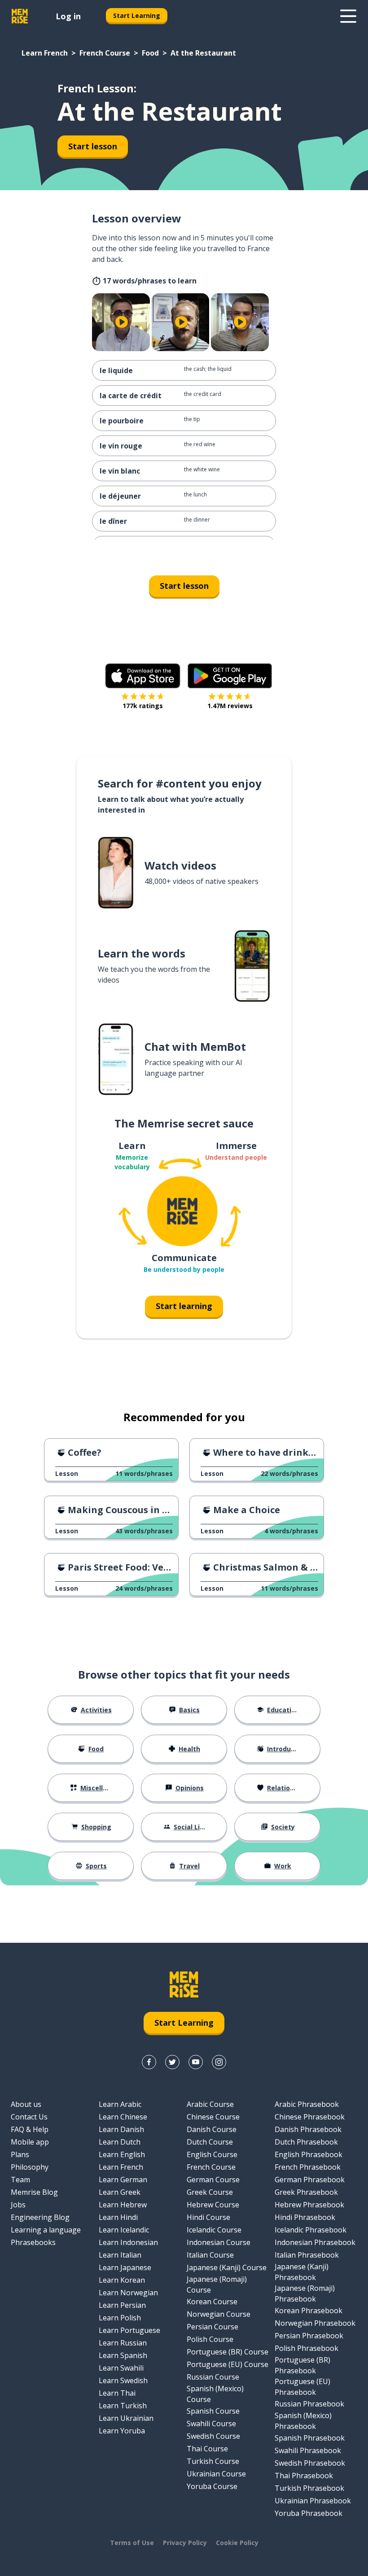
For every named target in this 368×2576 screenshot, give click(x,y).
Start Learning (137, 15)
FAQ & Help (30, 2129)
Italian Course (210, 2255)
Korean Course (212, 2302)
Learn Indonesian (128, 2242)
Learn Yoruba (122, 2431)
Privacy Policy (185, 2543)
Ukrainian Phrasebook (313, 2501)
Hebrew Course (213, 2205)
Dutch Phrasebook (306, 2142)
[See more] (348, 16)
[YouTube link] (196, 2062)
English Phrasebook (309, 2154)
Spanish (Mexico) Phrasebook (303, 2421)
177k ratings (143, 706)
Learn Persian (122, 2305)
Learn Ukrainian (126, 2418)
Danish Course (212, 2129)
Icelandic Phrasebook (311, 2230)
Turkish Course (213, 2461)
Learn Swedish (123, 2380)
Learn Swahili (121, 2368)
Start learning (184, 1306)
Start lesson (93, 146)
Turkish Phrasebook (309, 2488)
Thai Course (207, 2449)
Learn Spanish (123, 2355)
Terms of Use (132, 2543)
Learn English (122, 2154)
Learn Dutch (120, 2142)
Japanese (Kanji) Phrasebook (302, 2272)
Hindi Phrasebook (305, 2217)
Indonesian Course (219, 2242)
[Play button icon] (122, 322)
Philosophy (30, 2167)
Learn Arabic (120, 2104)
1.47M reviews (230, 706)
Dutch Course (210, 2142)
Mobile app (30, 2142)
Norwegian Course (219, 2314)
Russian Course (213, 2377)
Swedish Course (213, 2436)
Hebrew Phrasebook (309, 2205)
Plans (20, 2154)
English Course (212, 2154)
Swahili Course (211, 2424)
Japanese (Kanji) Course (227, 2267)
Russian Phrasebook (309, 2404)
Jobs (18, 2205)
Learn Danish (121, 2129)
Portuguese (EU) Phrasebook (302, 2387)
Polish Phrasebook (307, 2348)
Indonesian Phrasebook (315, 2242)
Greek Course (210, 2192)
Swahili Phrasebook (308, 2450)
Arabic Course (210, 2104)
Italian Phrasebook (307, 2255)
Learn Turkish (123, 2406)
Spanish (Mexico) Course (215, 2394)
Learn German (123, 2180)
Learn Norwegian (128, 2293)
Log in (68, 16)
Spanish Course (213, 2411)
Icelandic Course (214, 2230)
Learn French (45, 53)
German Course (213, 2180)
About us (26, 2104)
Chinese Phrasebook (310, 2117)
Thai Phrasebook (304, 2476)
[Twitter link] (172, 2062)
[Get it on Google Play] (230, 676)
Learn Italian (120, 2255)
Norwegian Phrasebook (315, 2323)
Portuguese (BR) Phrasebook (302, 2365)
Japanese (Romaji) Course (217, 2284)
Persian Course (212, 2327)
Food (150, 53)
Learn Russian (123, 2343)
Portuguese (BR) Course (228, 2352)
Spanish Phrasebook (310, 2438)
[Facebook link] (149, 2062)
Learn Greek (120, 2192)
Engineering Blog (40, 2217)
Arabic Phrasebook (307, 2104)
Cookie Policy (237, 2543)
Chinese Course (213, 2117)
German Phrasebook (310, 2180)
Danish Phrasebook (308, 2129)
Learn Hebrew (123, 2205)
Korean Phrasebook (309, 2311)
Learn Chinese (123, 2117)
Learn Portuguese (129, 2330)
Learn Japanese (125, 2267)
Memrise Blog (34, 2192)
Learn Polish (120, 2318)
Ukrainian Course (216, 2474)
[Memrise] (20, 16)
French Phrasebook (308, 2167)
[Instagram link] (219, 2062)
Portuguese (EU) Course (228, 2364)
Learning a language (46, 2230)
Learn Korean (122, 2280)
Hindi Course (208, 2217)
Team (20, 2180)
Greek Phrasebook (306, 2192)
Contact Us (29, 2117)
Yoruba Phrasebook (309, 2513)
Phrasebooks (33, 2242)
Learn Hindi (118, 2217)
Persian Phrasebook (309, 2336)
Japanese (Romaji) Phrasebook (305, 2293)
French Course (105, 53)
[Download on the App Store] (143, 676)
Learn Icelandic (124, 2230)
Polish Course (210, 2339)
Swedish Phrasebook (310, 2463)
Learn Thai (117, 2393)
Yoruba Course (212, 2486)
